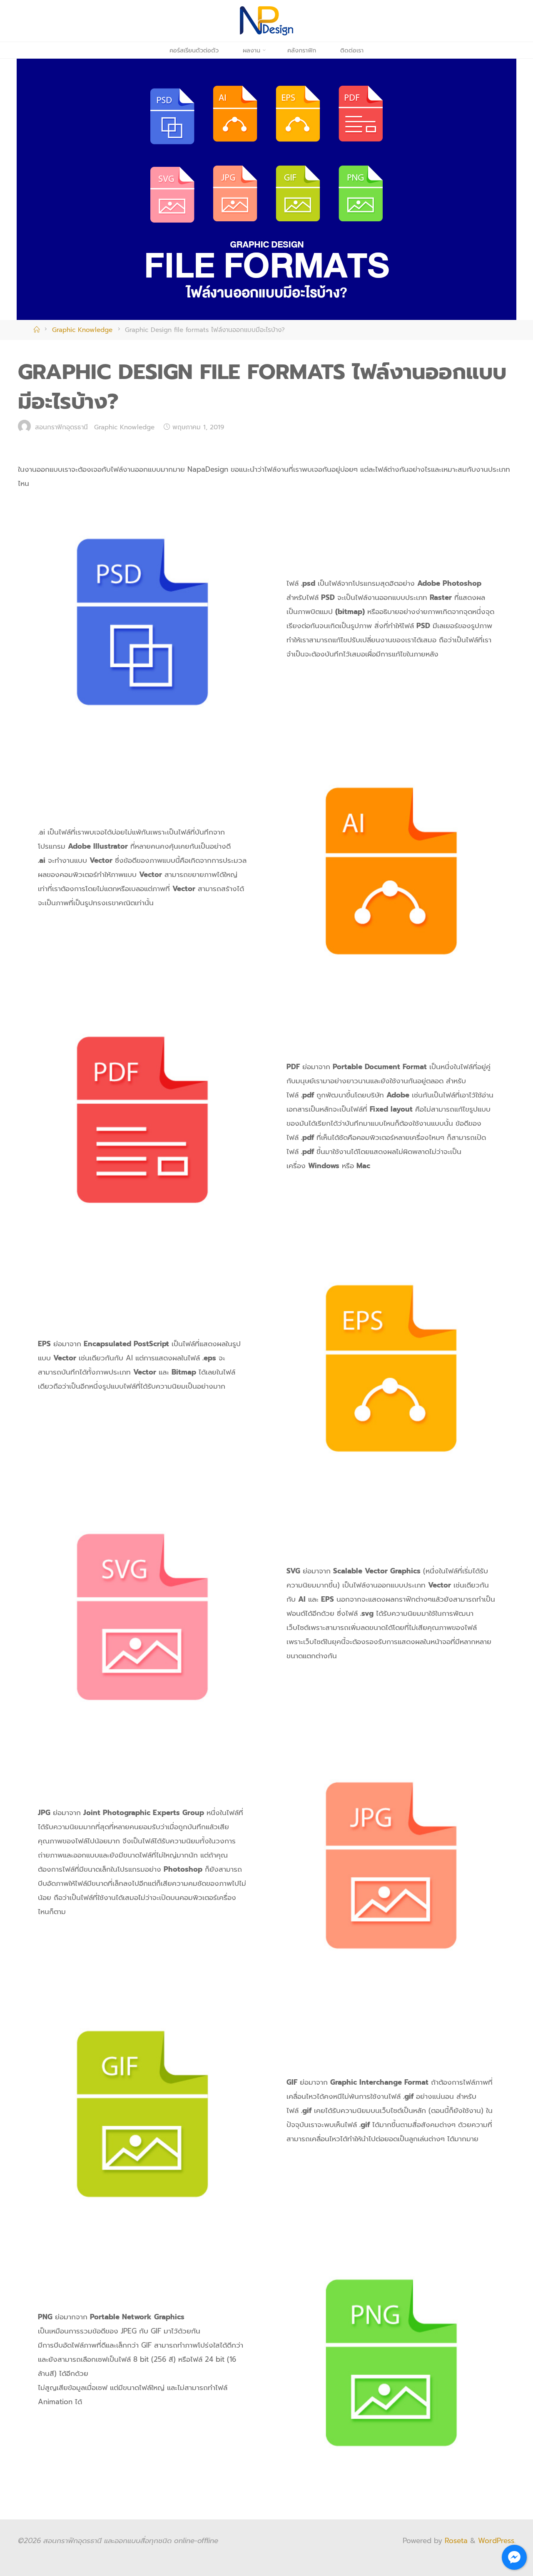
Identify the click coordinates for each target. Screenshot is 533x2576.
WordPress (496, 2541)
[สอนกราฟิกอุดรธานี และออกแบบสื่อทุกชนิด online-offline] (266, 20)
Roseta (455, 2541)
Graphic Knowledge (82, 330)
